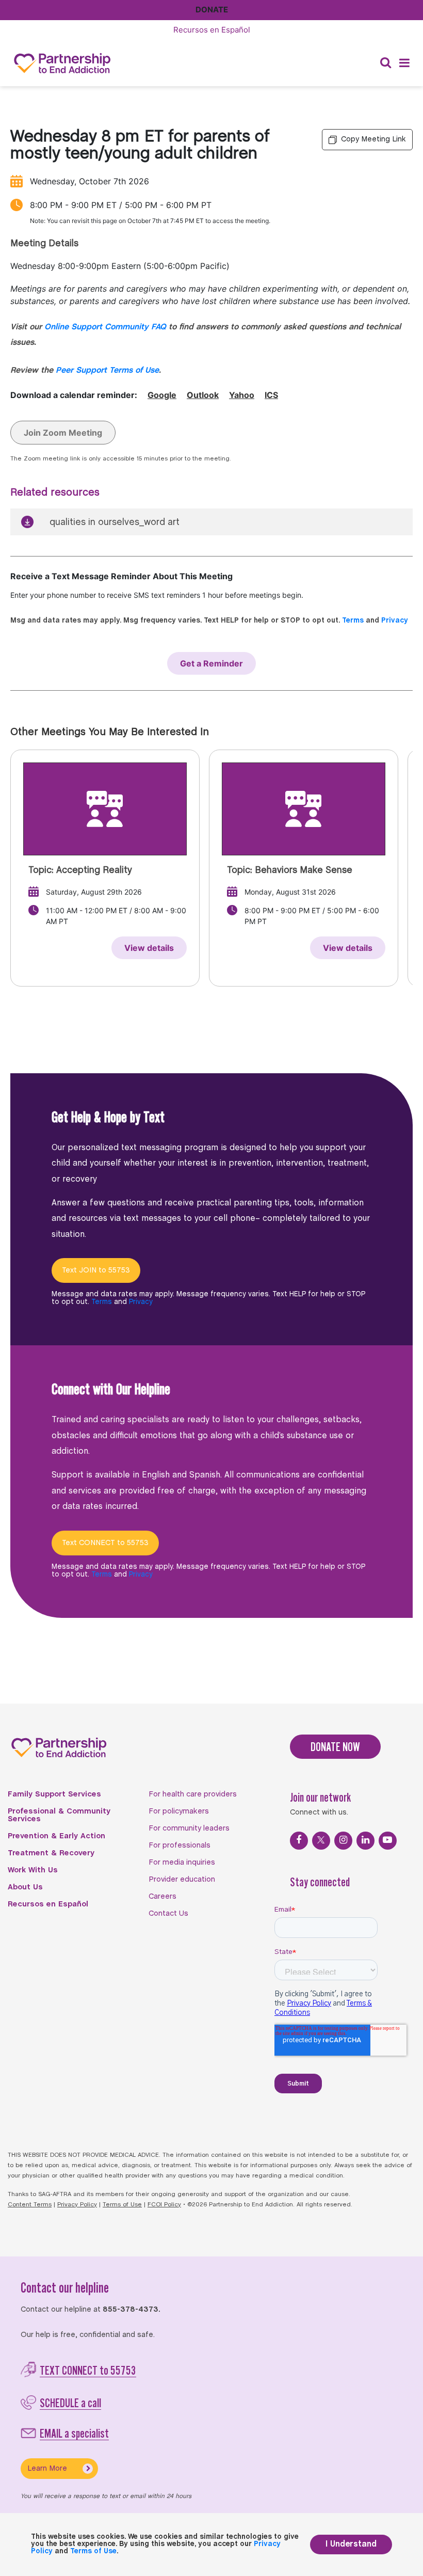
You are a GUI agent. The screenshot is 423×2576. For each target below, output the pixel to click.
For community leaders (189, 1828)
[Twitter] (321, 1841)
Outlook (203, 395)
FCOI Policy (164, 2205)
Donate (212, 10)
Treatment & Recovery (51, 1853)
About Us (25, 1887)
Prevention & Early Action (56, 1836)
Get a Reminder (211, 663)
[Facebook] (299, 1841)
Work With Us (33, 1870)
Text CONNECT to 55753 (105, 1543)
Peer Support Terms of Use (107, 370)
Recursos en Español (48, 1904)
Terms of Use (122, 2205)
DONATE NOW (335, 1747)
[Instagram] (343, 1841)
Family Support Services (54, 1794)
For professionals (180, 1846)
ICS (271, 395)
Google (162, 395)
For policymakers (179, 1811)
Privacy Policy (77, 2205)
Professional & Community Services (59, 1815)
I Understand (351, 2544)
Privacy (395, 621)
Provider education (182, 1880)
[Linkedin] (365, 1841)
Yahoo (242, 395)
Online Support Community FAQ (105, 327)
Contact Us (168, 1914)
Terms (353, 621)
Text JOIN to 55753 (96, 1270)
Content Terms (30, 2205)
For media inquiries (182, 1863)
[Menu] (404, 63)
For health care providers (193, 1794)
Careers (162, 1897)
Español (212, 30)
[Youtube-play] (388, 1841)
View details (149, 948)
